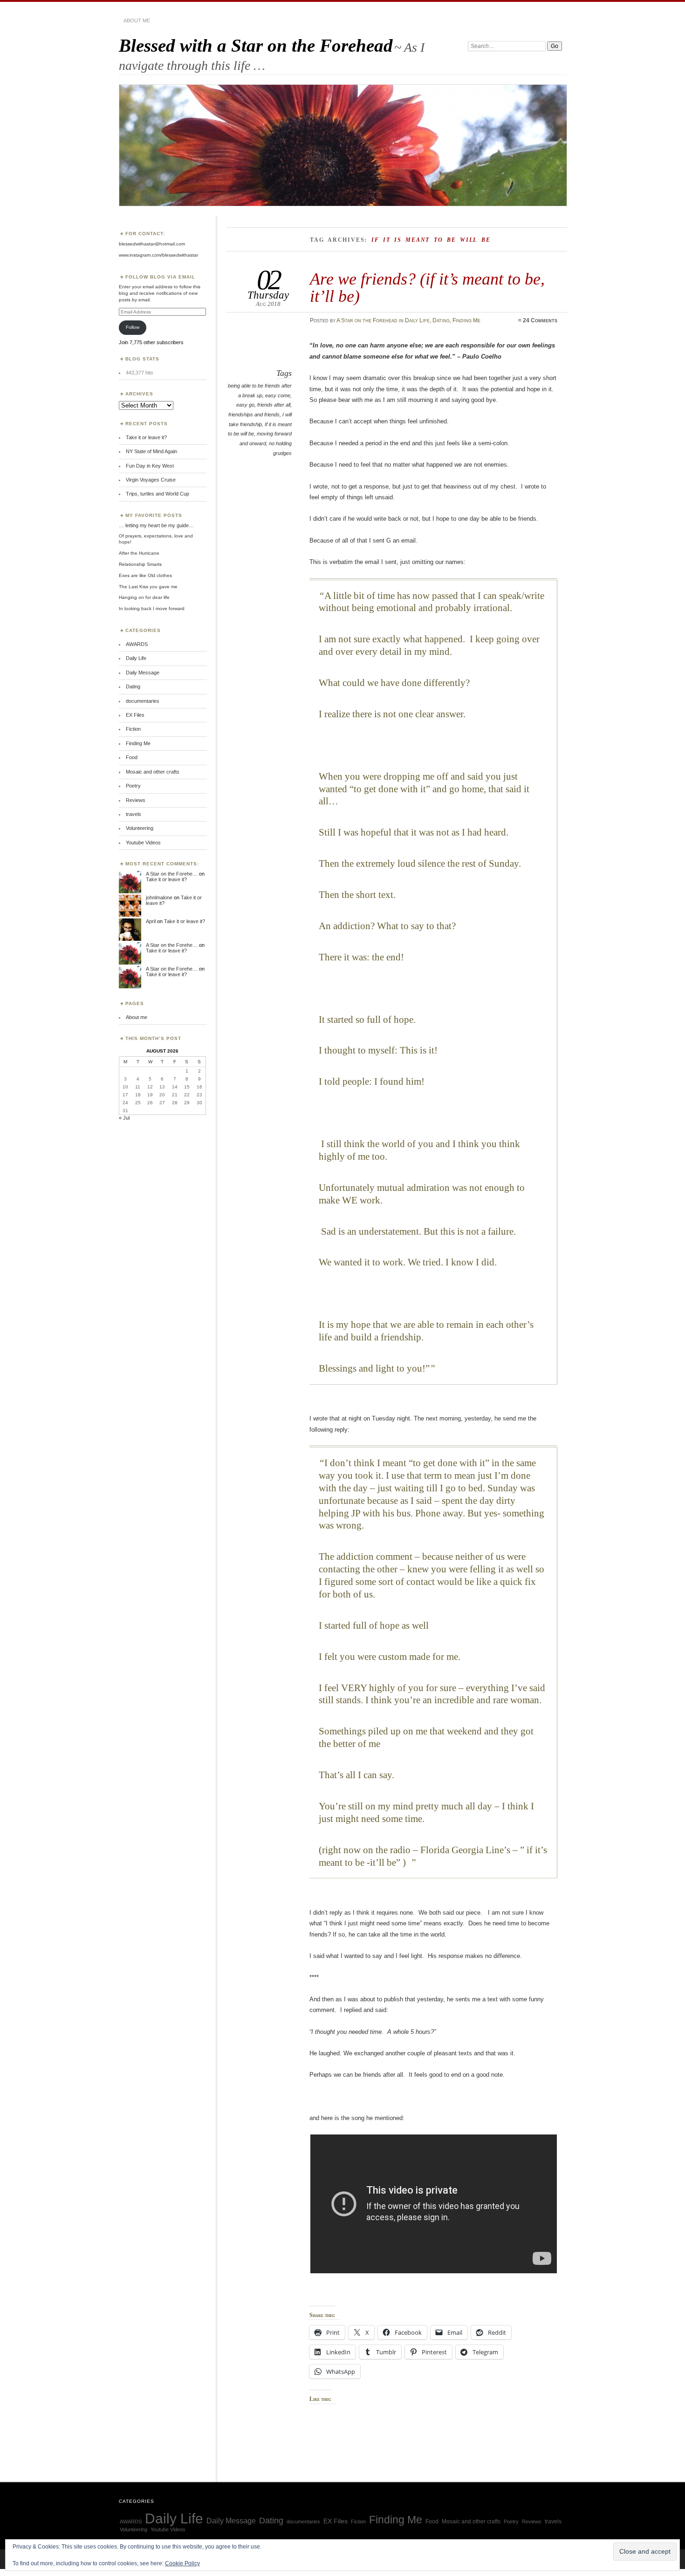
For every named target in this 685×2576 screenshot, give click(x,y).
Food (132, 757)
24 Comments (540, 320)
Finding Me (466, 320)
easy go (245, 405)
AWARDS (137, 644)
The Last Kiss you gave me (148, 587)
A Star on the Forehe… (172, 874)
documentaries (143, 701)
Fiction (133, 729)
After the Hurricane (139, 553)
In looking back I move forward (152, 608)
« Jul (124, 1118)
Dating (441, 320)
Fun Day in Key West (150, 466)
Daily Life (417, 320)
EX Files (135, 715)
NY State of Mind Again (151, 451)
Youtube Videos (143, 843)
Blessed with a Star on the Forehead (256, 45)
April (151, 921)
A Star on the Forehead (367, 320)
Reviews (136, 800)
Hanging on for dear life (144, 597)
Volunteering (140, 828)
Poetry (133, 786)
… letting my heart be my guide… (156, 525)
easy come (278, 395)
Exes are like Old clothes (145, 575)
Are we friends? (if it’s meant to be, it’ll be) (427, 287)
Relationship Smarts (140, 564)
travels (134, 814)
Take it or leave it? (146, 437)
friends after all (274, 405)
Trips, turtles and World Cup (158, 494)
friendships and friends (254, 415)
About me (137, 20)
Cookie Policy (182, 2563)
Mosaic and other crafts (153, 772)
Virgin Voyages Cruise (151, 480)
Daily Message (143, 673)
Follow (133, 327)
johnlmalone (159, 897)
